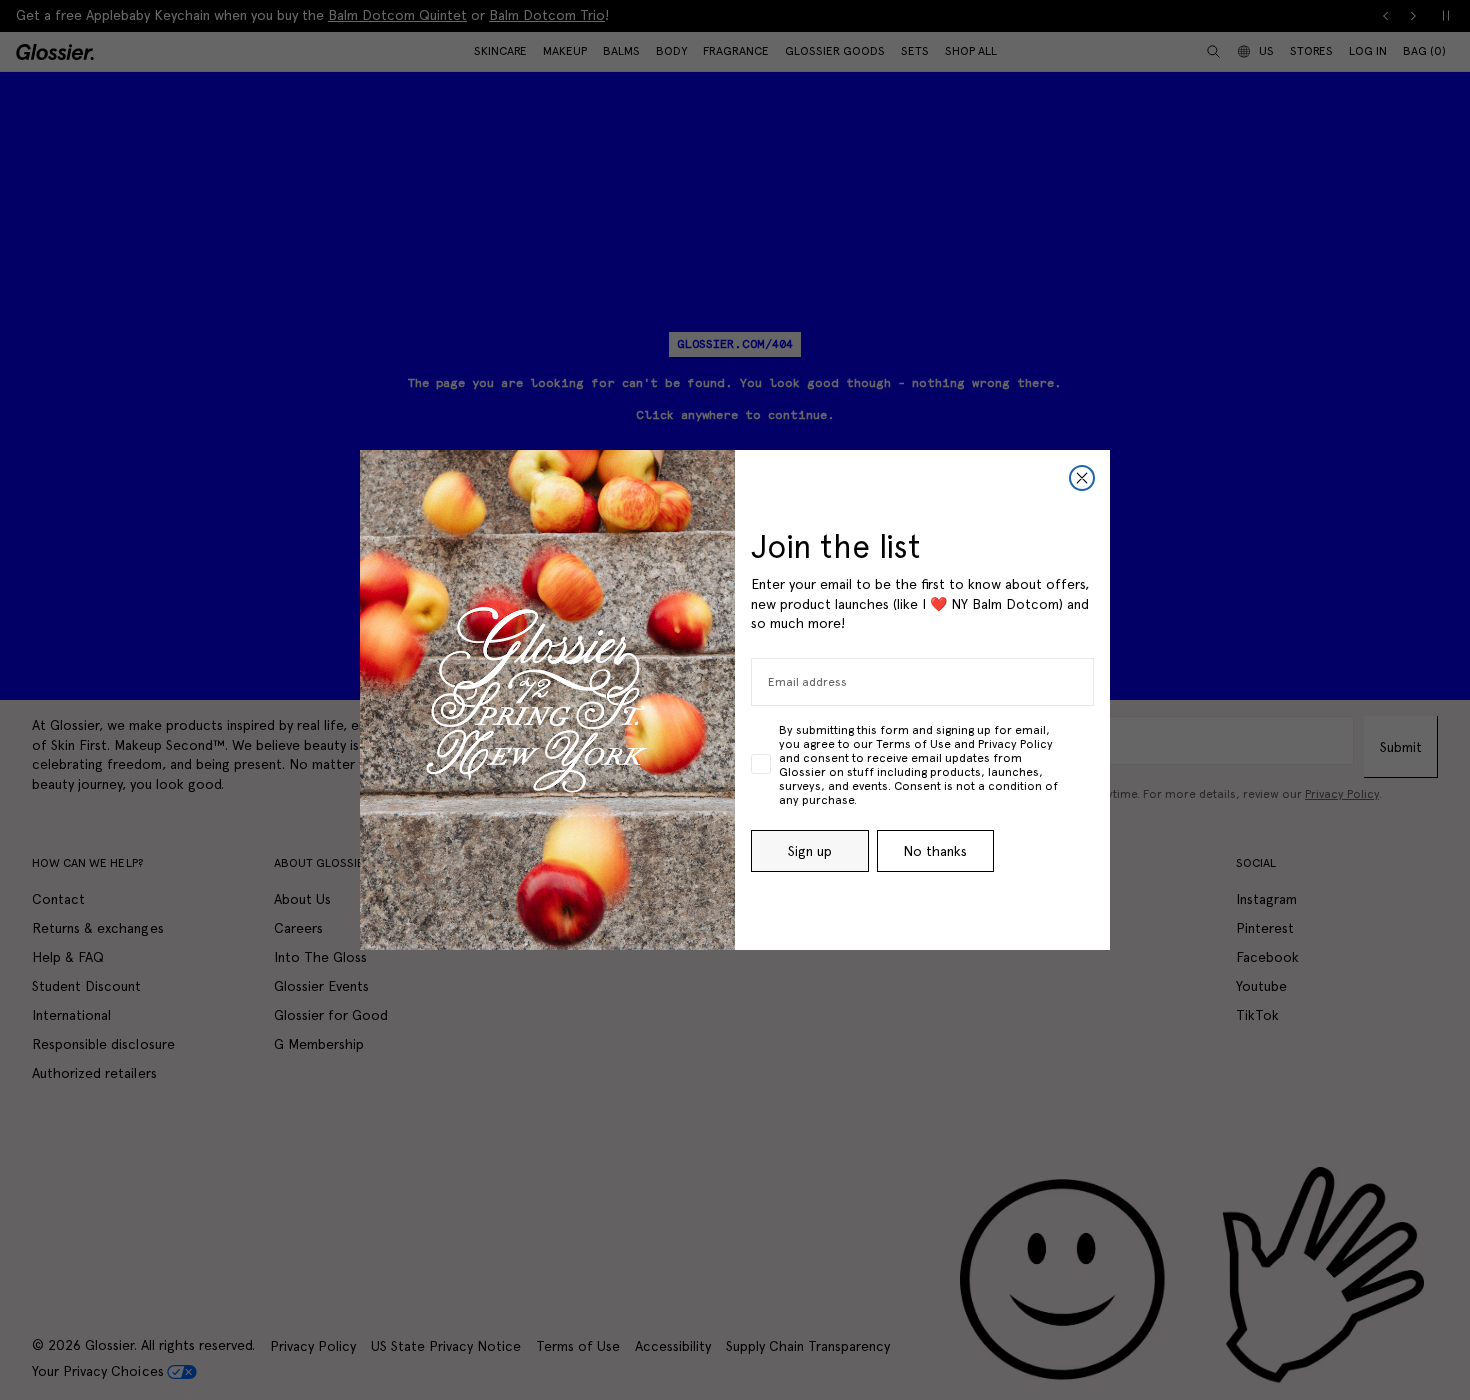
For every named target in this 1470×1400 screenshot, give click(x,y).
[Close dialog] (1082, 478)
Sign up (810, 851)
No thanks (935, 851)
